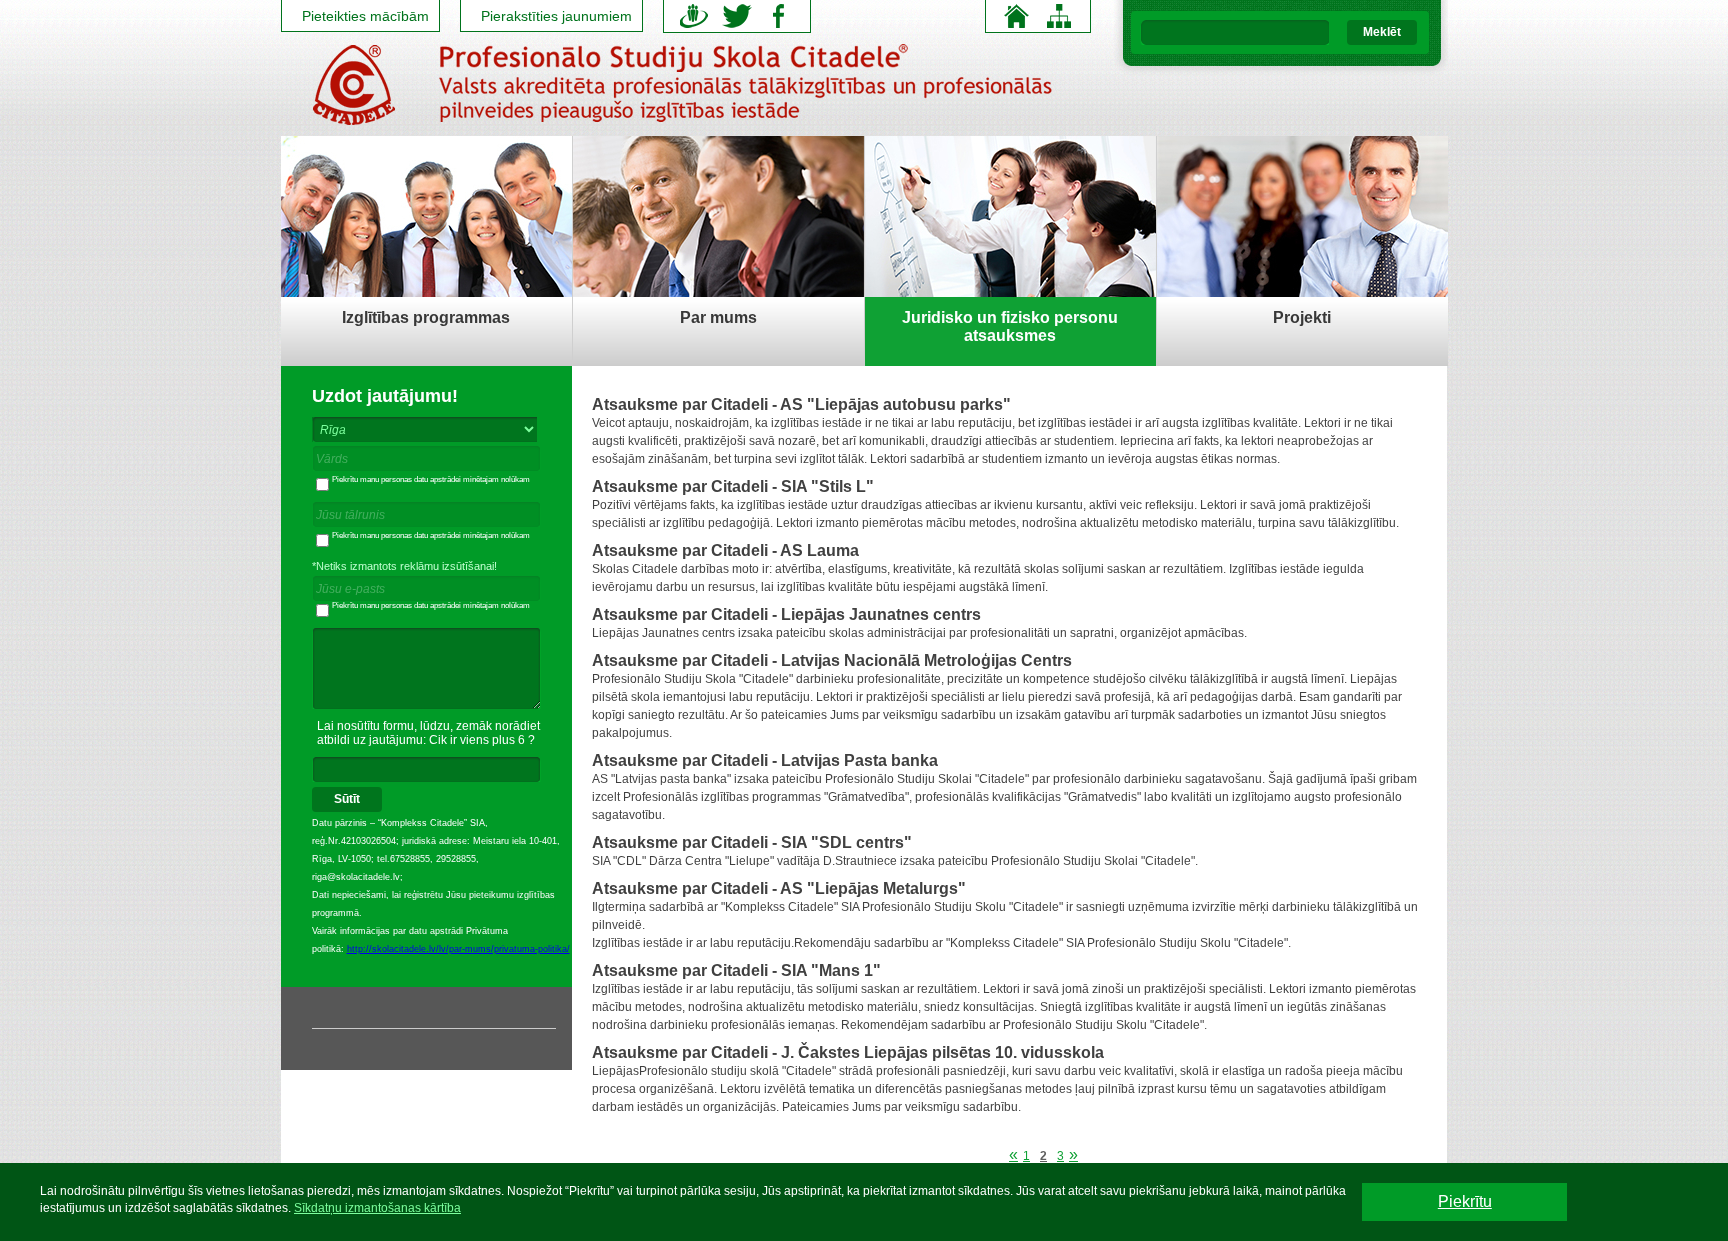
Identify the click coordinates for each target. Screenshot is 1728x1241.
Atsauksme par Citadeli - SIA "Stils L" (733, 486)
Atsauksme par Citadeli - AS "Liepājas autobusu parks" (801, 404)
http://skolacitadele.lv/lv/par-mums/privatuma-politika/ (458, 949)
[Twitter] (737, 16)
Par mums (718, 317)
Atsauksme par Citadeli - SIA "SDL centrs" (752, 842)
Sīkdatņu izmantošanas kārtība (377, 1208)
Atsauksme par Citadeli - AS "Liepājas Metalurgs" (779, 888)
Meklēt (1382, 32)
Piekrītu (1465, 1201)
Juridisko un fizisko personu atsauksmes (1010, 326)
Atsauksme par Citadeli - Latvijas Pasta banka (765, 760)
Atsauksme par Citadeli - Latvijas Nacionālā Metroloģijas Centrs (832, 660)
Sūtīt (347, 799)
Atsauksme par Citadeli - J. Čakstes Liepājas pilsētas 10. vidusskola (848, 1052)
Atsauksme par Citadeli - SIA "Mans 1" (736, 970)
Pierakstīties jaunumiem (556, 16)
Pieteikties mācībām (365, 16)
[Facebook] (779, 16)
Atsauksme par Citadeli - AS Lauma (725, 550)
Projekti (1302, 317)
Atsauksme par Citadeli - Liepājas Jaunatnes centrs (786, 614)
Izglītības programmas (426, 317)
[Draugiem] (695, 16)
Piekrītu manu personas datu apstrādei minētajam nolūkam (431, 479)
